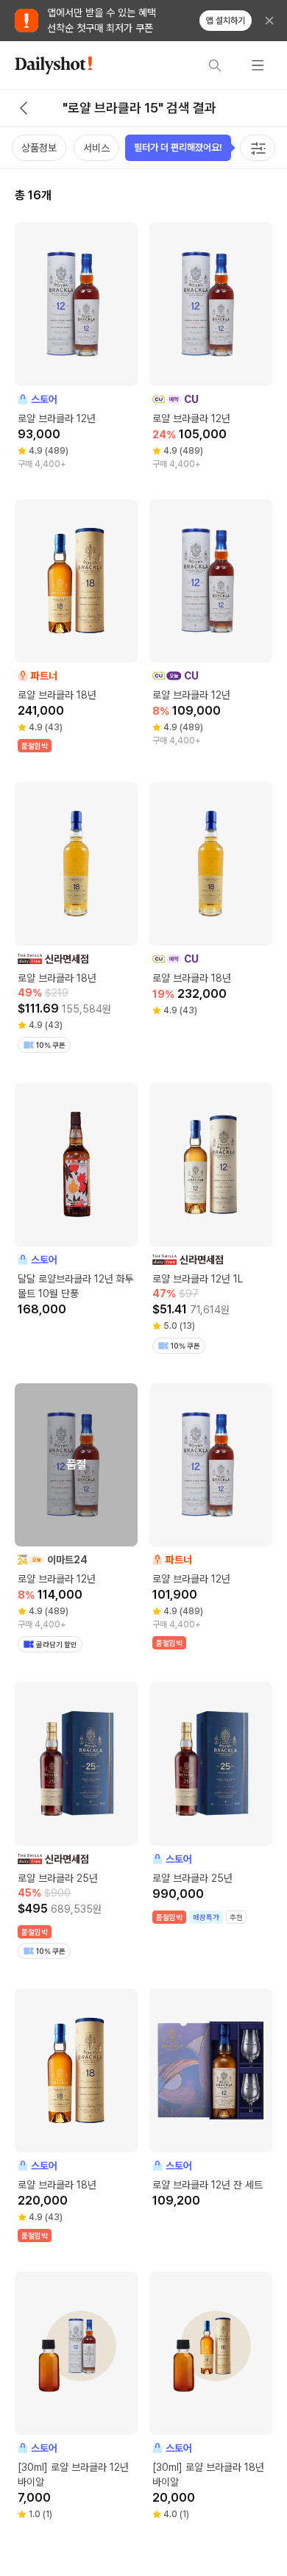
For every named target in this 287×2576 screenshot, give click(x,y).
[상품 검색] (215, 65)
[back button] (24, 108)
